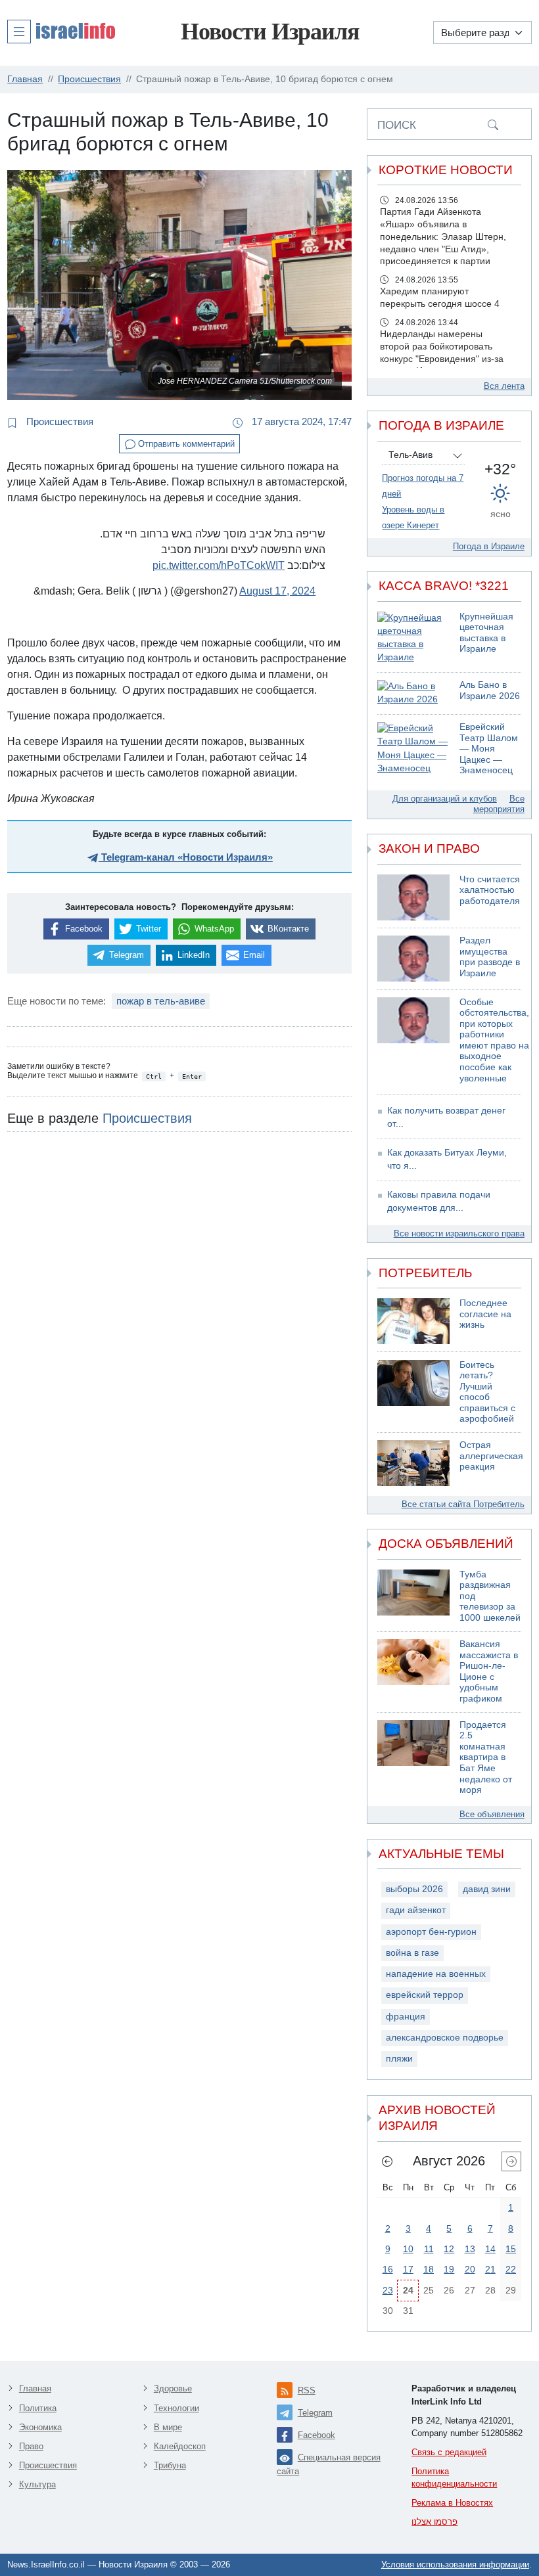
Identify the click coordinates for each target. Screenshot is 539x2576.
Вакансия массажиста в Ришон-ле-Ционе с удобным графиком (489, 1671)
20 (470, 2269)
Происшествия (59, 421)
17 (408, 2269)
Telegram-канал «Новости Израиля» (186, 857)
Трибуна (170, 2465)
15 (511, 2249)
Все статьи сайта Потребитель (463, 1504)
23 (388, 2290)
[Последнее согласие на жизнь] (413, 1321)
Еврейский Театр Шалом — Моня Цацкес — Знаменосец (489, 749)
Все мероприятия (499, 804)
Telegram (315, 2413)
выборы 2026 (414, 1889)
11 (429, 2249)
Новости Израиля (270, 32)
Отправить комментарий (185, 444)
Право (31, 2446)
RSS (307, 2390)
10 (408, 2249)
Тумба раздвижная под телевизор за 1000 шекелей (490, 1596)
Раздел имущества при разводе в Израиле (490, 957)
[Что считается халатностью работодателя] (413, 897)
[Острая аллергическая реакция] (413, 1463)
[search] (493, 124)
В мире (168, 2427)
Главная (35, 2388)
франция (406, 2017)
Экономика (40, 2427)
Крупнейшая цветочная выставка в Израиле (486, 633)
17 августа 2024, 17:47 (300, 421)
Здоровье (173, 2388)
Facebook (316, 2435)
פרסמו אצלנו (434, 2522)
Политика (38, 2408)
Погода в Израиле (489, 546)
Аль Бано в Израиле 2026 (490, 690)
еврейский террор (425, 1995)
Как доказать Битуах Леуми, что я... (447, 1159)
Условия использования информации (455, 2565)
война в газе (412, 1953)
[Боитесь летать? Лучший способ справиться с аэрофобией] (413, 1392)
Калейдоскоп (180, 2446)
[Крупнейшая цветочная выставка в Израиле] (413, 638)
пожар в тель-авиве (161, 1001)
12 (449, 2249)
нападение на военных (436, 1974)
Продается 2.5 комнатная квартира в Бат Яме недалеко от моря (486, 1757)
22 (511, 2269)
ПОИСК (397, 125)
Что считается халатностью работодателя (490, 890)
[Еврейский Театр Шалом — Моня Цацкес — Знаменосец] (413, 749)
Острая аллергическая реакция (491, 1456)
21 (490, 2269)
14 (490, 2249)
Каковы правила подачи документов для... (439, 1201)
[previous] (387, 2161)
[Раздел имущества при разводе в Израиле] (413, 959)
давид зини (487, 1889)
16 (388, 2269)
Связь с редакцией (449, 2452)
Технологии (176, 2408)
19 (449, 2269)
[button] (61, 31)
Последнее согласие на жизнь (485, 1314)
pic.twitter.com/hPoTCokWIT (219, 565)
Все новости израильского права (459, 1233)
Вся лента (504, 386)
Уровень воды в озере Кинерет (413, 517)
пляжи (399, 2059)
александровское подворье (445, 2038)
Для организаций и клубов (445, 799)
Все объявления (492, 1814)
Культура (37, 2484)
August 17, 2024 (277, 591)
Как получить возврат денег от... (446, 1117)
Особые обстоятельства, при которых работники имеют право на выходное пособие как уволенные (494, 1040)
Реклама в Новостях (452, 2503)
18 (429, 2269)
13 (470, 2249)
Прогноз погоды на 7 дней (423, 486)
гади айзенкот (416, 1910)
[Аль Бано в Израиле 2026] (413, 693)
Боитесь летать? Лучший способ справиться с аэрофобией (487, 1392)
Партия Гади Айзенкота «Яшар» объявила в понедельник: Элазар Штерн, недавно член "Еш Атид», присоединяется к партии (443, 237)
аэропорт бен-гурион (431, 1932)
